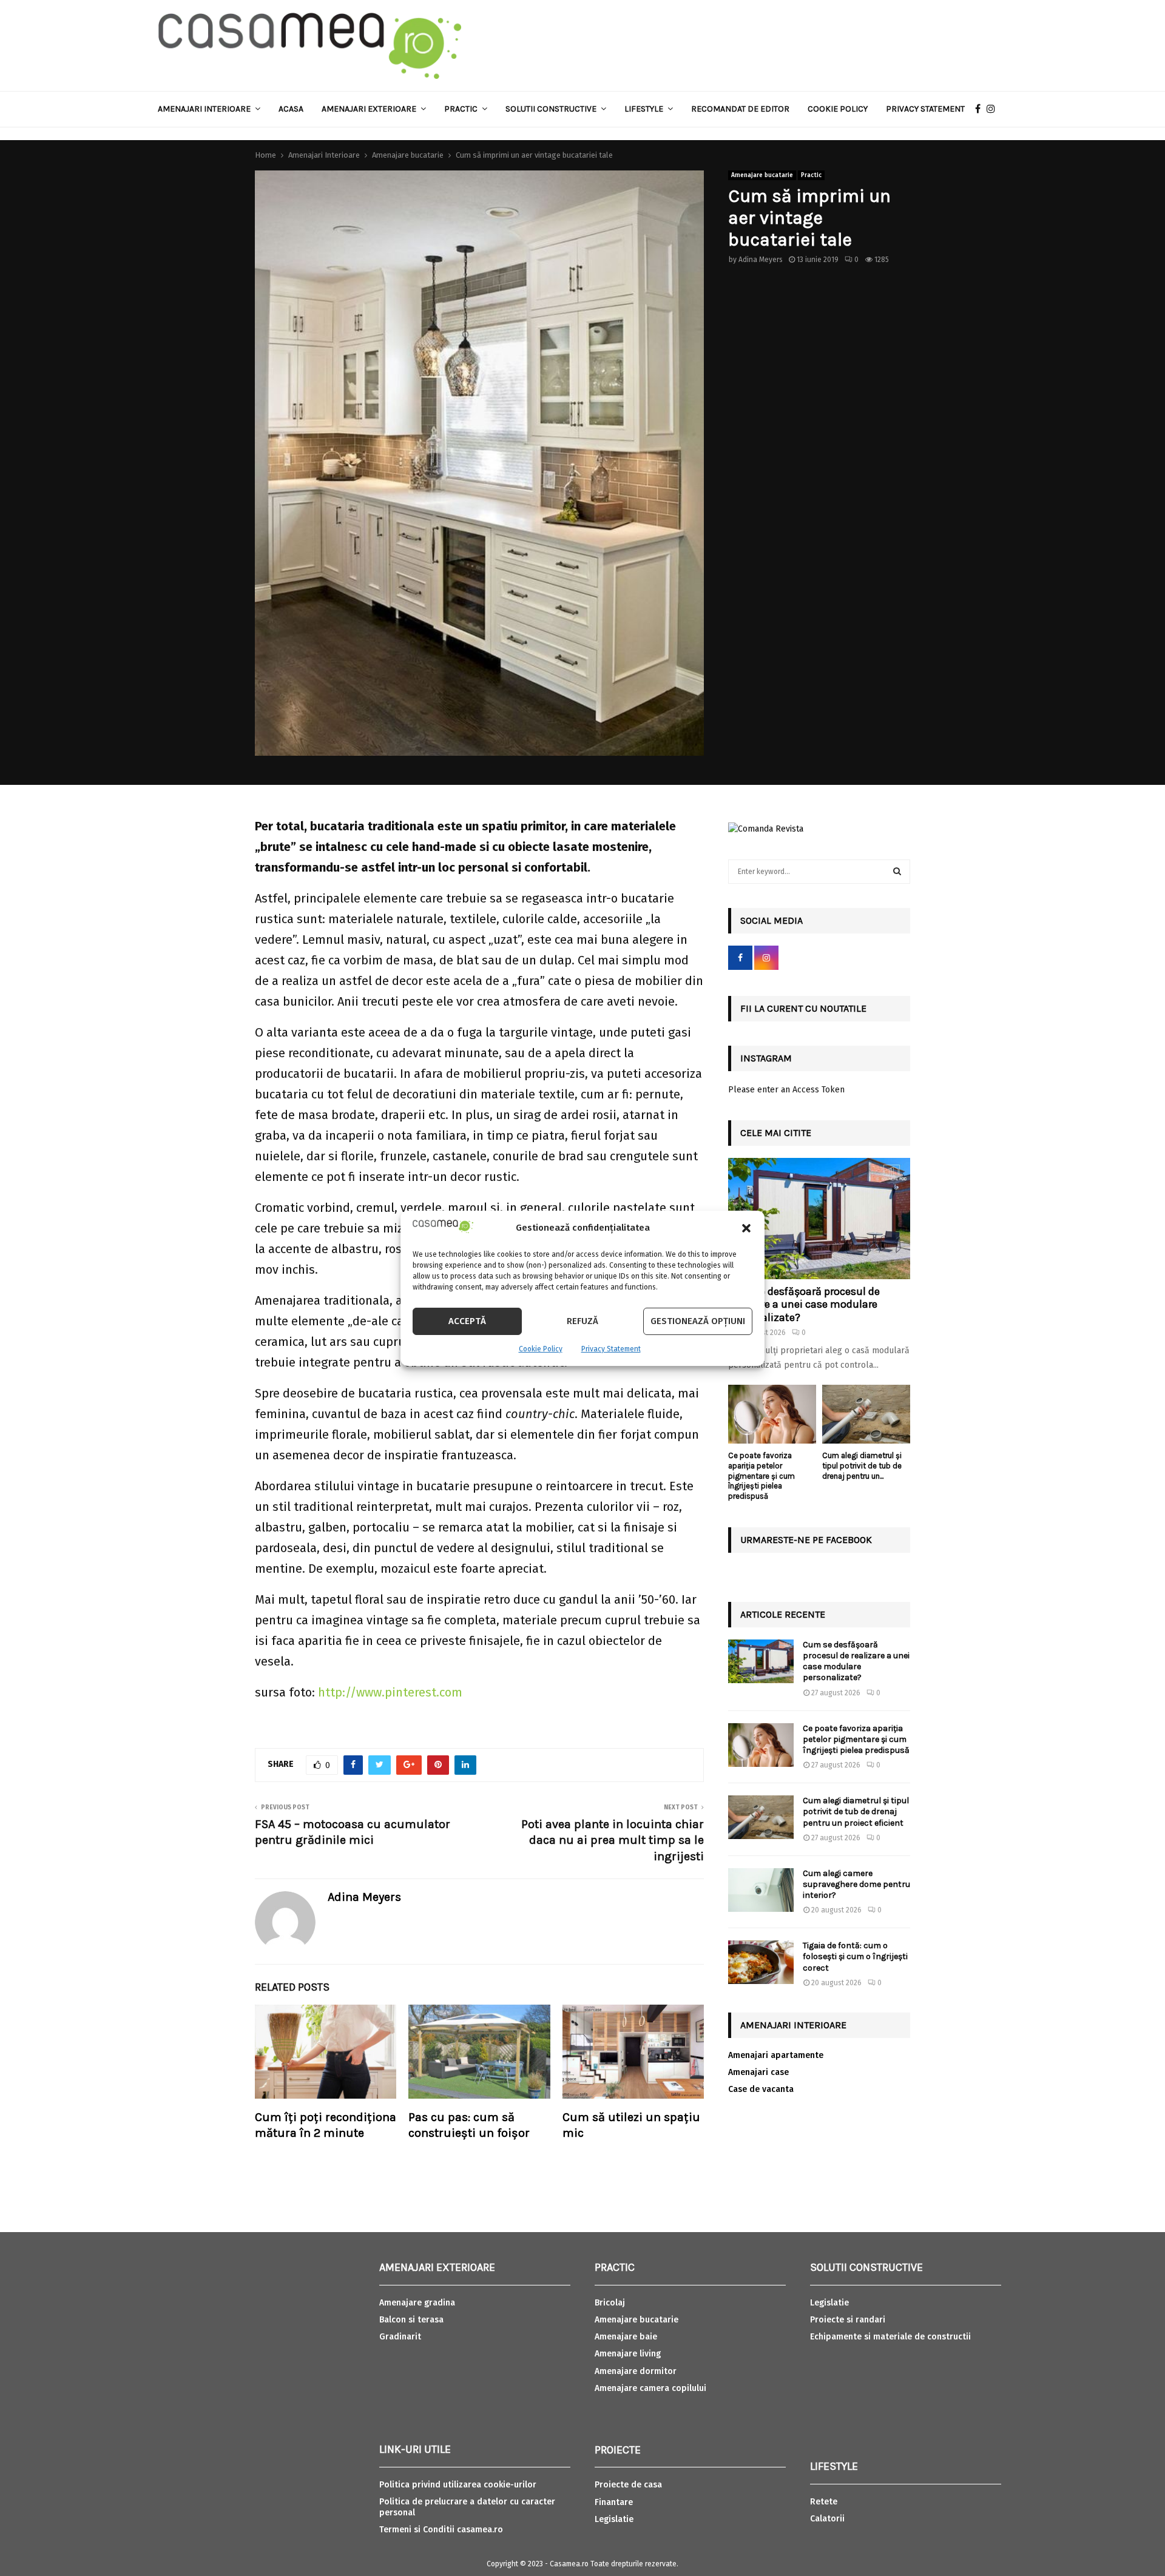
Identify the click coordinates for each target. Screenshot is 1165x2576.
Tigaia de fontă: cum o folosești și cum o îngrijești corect (855, 1956)
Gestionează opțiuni (698, 1321)
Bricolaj (610, 2303)
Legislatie (614, 2519)
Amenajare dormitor (636, 2371)
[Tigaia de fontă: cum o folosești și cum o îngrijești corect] (761, 1962)
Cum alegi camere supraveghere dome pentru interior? (856, 1884)
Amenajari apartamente (776, 2055)
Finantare (614, 2502)
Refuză (582, 1321)
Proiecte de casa (628, 2485)
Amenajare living (628, 2354)
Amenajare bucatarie (762, 175)
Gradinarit (400, 2337)
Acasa (291, 109)
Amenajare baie (626, 2337)
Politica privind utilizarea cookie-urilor (458, 2485)
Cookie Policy (541, 1349)
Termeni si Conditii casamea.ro (441, 2530)
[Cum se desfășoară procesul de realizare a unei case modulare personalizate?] (819, 1219)
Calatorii (827, 2519)
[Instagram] (994, 109)
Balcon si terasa (411, 2320)
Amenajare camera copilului (650, 2388)
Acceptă (467, 1321)
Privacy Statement (611, 1349)
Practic (461, 109)
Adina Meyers (761, 260)
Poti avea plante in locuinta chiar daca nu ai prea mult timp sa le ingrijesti (613, 1840)
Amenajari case (758, 2072)
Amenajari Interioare (204, 109)
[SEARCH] (897, 872)
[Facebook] (981, 109)
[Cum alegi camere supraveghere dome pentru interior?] (761, 1890)
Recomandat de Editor (740, 109)
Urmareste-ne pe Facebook (806, 1540)
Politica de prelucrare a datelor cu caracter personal (467, 2507)
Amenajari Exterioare (369, 109)
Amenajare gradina (417, 2303)
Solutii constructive (551, 109)
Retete (824, 2502)
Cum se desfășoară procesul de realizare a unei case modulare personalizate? (804, 1304)
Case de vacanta (761, 2089)
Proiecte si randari (848, 2320)
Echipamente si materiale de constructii (890, 2337)
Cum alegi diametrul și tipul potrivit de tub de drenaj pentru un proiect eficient (856, 1811)
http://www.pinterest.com (390, 1692)
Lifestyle (644, 109)
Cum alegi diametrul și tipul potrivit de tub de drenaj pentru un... (862, 1466)
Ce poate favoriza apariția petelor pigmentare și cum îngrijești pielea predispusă (761, 1476)
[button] (746, 1228)
